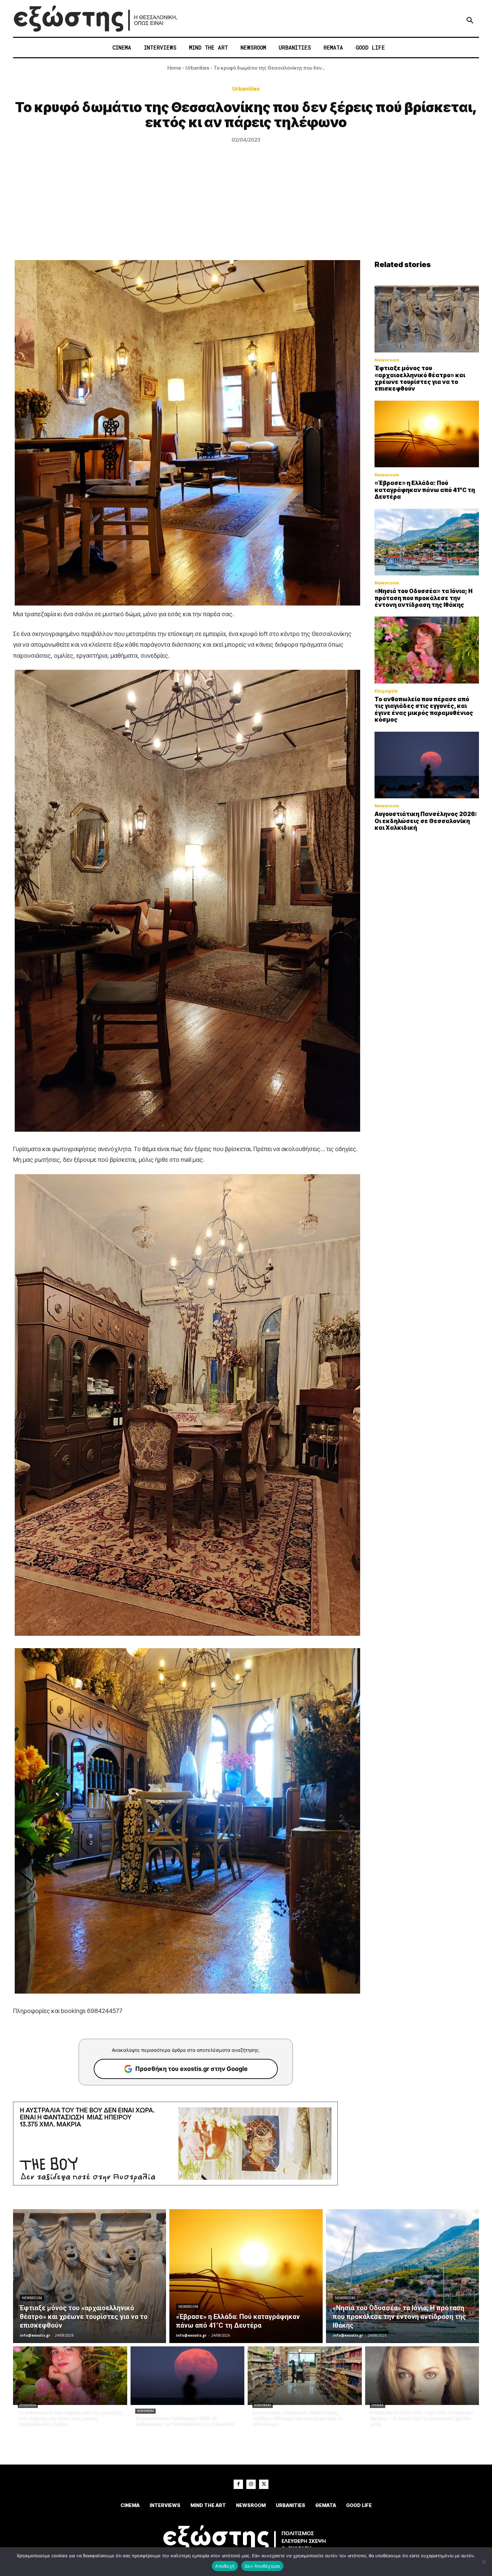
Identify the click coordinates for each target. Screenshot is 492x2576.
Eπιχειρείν (386, 691)
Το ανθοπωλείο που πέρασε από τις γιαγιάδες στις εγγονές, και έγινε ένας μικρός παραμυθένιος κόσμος (424, 709)
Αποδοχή (225, 2566)
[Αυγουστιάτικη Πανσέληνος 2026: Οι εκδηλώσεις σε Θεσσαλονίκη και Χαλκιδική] (427, 765)
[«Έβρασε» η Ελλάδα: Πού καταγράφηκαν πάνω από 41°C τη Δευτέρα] (427, 434)
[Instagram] (251, 2484)
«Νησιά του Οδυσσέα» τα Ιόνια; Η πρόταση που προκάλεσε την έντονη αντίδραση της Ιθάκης (424, 598)
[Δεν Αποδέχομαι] (484, 2562)
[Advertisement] (246, 210)
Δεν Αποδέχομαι (262, 2566)
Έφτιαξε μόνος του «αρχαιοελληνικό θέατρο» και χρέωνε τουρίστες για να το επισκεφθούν (420, 378)
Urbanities (197, 68)
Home (174, 68)
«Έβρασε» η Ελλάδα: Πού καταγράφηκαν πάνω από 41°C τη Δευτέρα (425, 490)
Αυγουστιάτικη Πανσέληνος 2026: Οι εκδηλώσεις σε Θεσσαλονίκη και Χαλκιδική (426, 821)
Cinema (378, 2405)
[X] (264, 2484)
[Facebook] (238, 2484)
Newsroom (387, 360)
